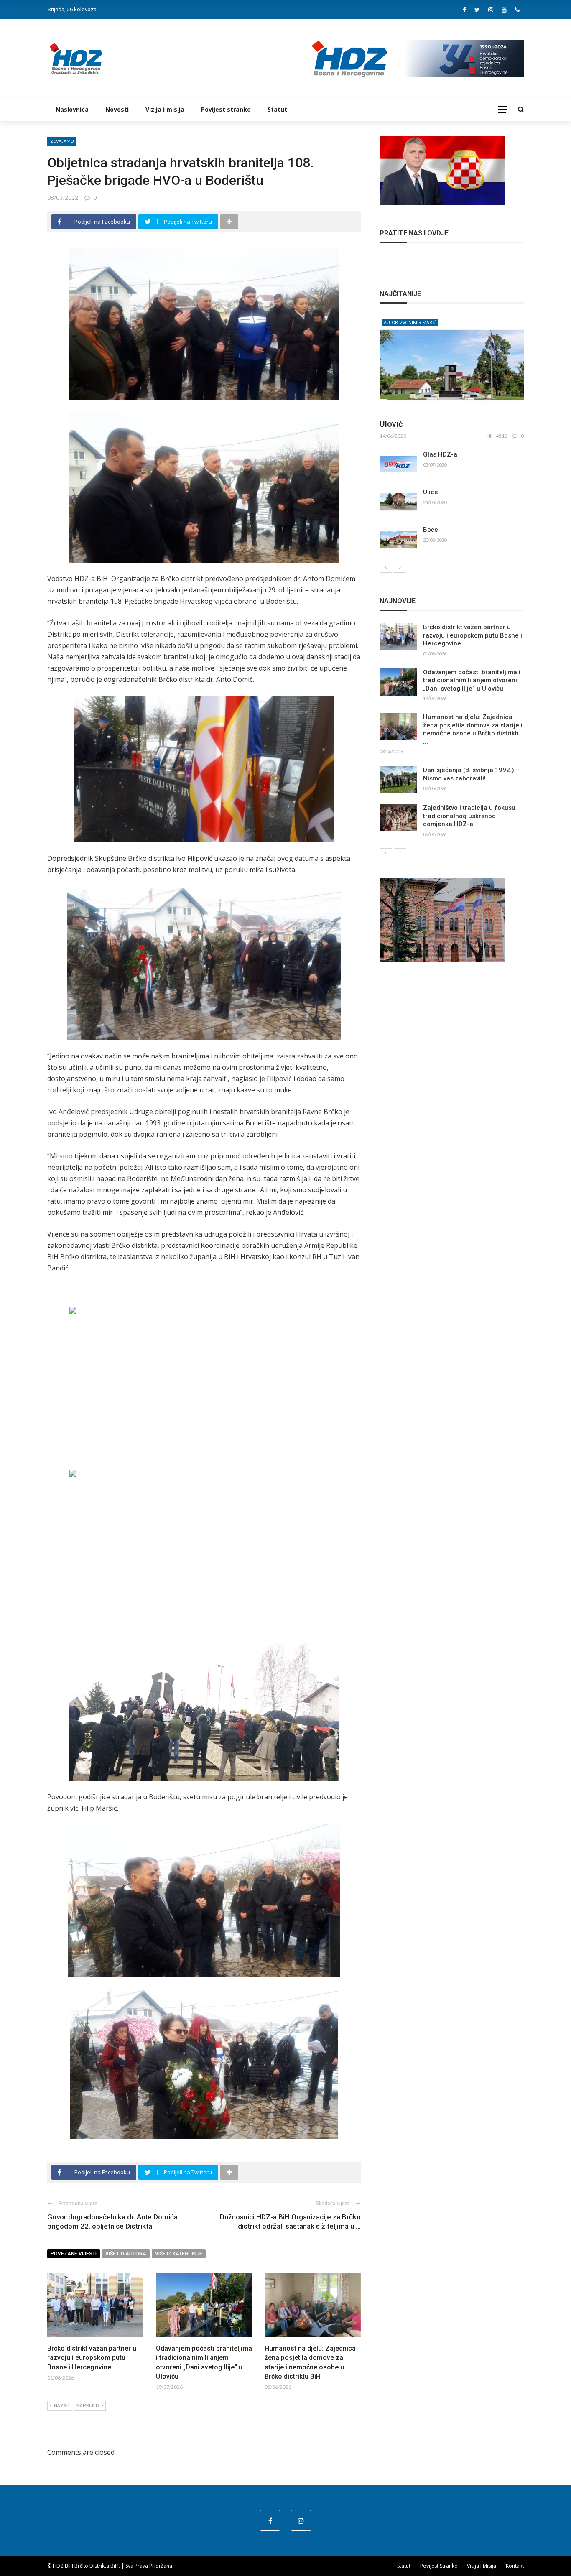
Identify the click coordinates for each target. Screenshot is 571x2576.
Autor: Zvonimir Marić (410, 322)
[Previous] (386, 568)
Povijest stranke (226, 109)
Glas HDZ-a (440, 454)
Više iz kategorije (179, 2254)
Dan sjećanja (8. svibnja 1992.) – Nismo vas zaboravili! (471, 774)
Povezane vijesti (74, 2254)
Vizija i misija (165, 109)
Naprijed (88, 2406)
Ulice (431, 492)
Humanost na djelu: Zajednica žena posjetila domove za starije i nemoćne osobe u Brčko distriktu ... (473, 729)
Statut (277, 109)
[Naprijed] (400, 568)
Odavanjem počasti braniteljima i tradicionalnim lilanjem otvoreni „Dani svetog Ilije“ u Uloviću (472, 680)
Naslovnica (72, 109)
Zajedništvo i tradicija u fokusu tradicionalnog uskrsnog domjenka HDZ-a (469, 816)
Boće (431, 530)
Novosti (117, 109)
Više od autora (126, 2254)
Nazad (62, 2406)
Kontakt (515, 2566)
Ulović (391, 424)
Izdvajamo (61, 141)
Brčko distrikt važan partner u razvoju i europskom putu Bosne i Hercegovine (92, 2358)
